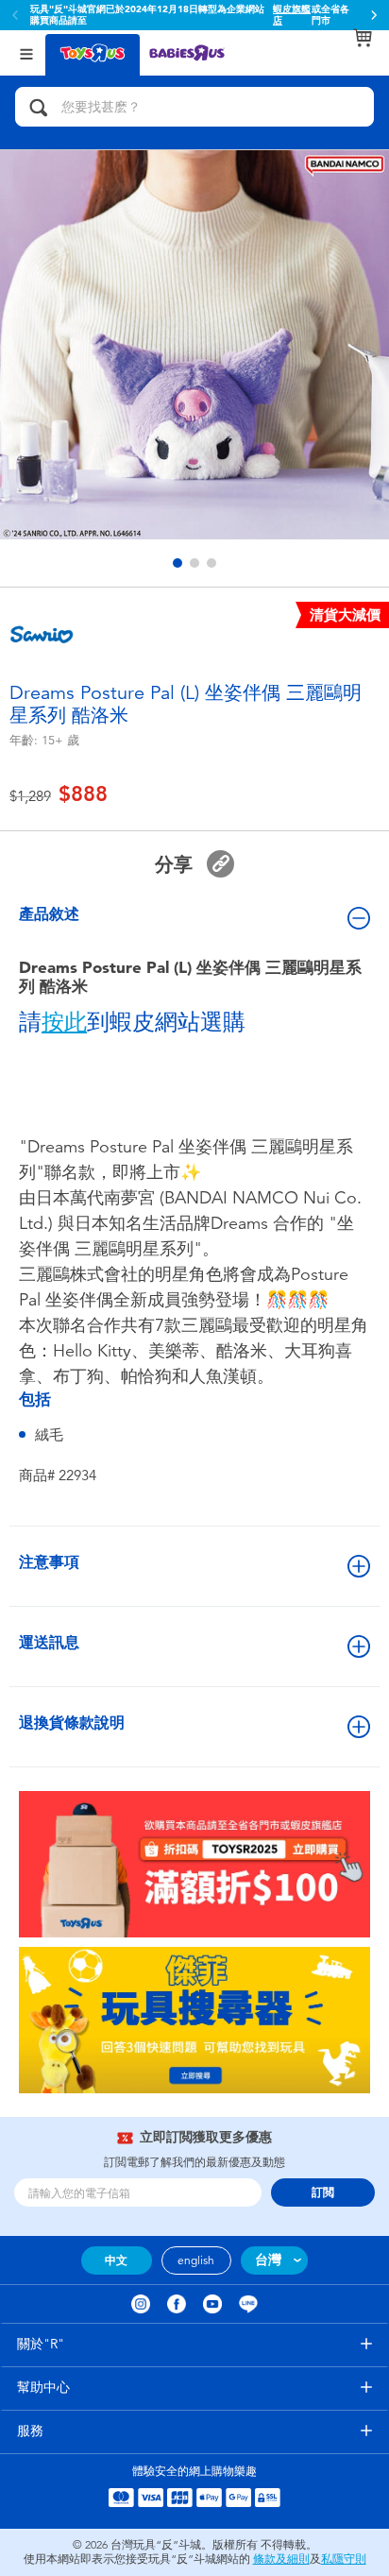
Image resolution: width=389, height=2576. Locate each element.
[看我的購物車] (363, 38)
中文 (116, 2260)
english (196, 2260)
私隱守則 (344, 2559)
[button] (374, 15)
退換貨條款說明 (72, 1723)
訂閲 (323, 2192)
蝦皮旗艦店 (292, 15)
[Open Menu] (26, 52)
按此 (64, 1022)
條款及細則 (281, 2559)
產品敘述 (49, 914)
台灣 (268, 2260)
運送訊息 (49, 1642)
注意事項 (49, 1562)
